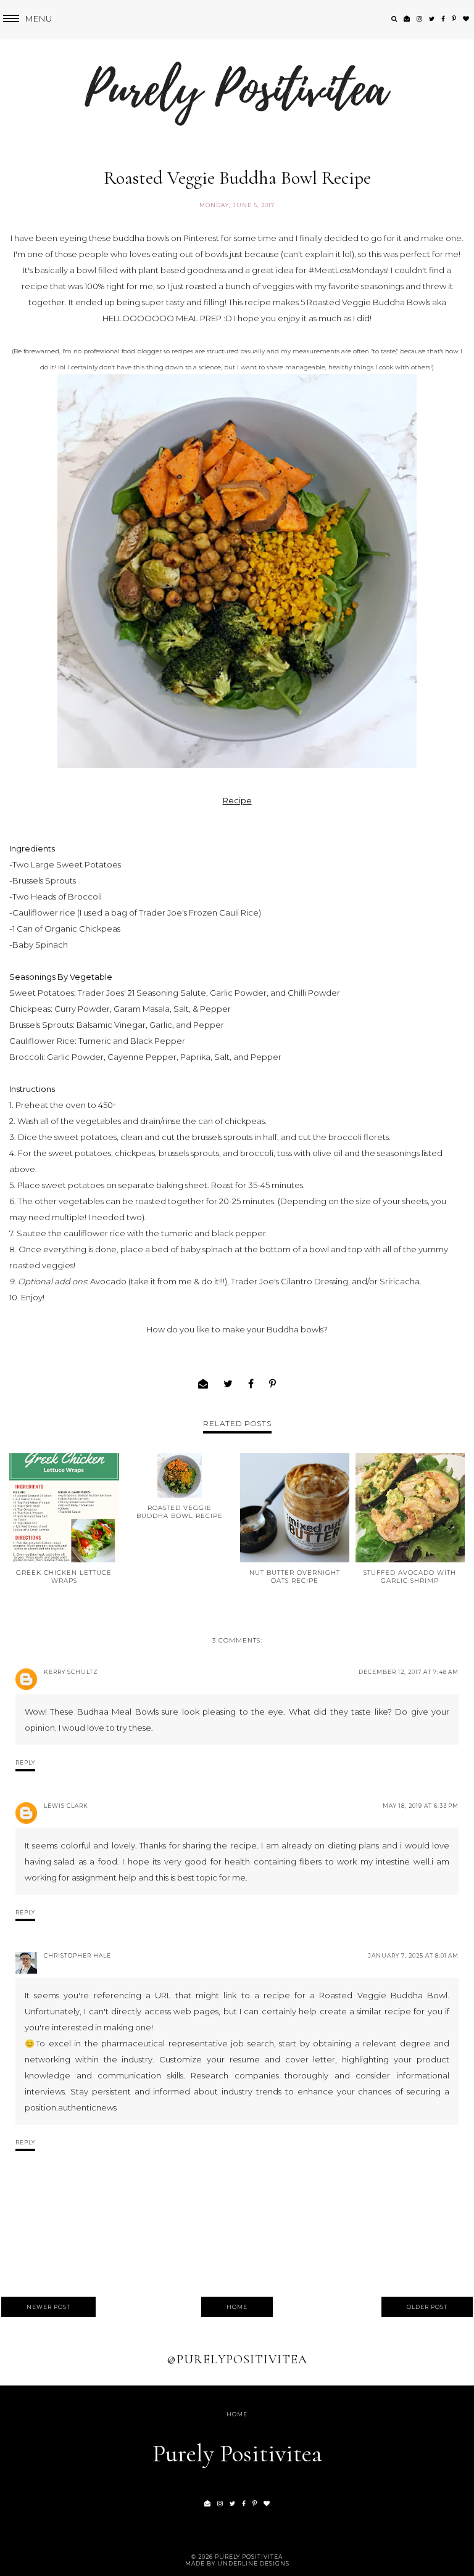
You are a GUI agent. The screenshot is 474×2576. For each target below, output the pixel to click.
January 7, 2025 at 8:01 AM (413, 1955)
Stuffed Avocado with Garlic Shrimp (410, 1577)
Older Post (427, 2307)
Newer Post (48, 2307)
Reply (25, 1762)
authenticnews (87, 2107)
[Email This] (203, 1384)
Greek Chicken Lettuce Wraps (64, 1577)
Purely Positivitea (237, 2453)
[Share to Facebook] (251, 1384)
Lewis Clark (66, 1806)
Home (237, 2307)
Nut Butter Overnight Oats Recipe (295, 1577)
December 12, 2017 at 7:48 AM (409, 1672)
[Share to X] (228, 1384)
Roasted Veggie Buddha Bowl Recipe (180, 1512)
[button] (26, 19)
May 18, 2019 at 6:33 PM (421, 1806)
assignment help (104, 1877)
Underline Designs (253, 2563)
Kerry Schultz (71, 1672)
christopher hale (77, 1955)
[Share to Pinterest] (273, 1384)
